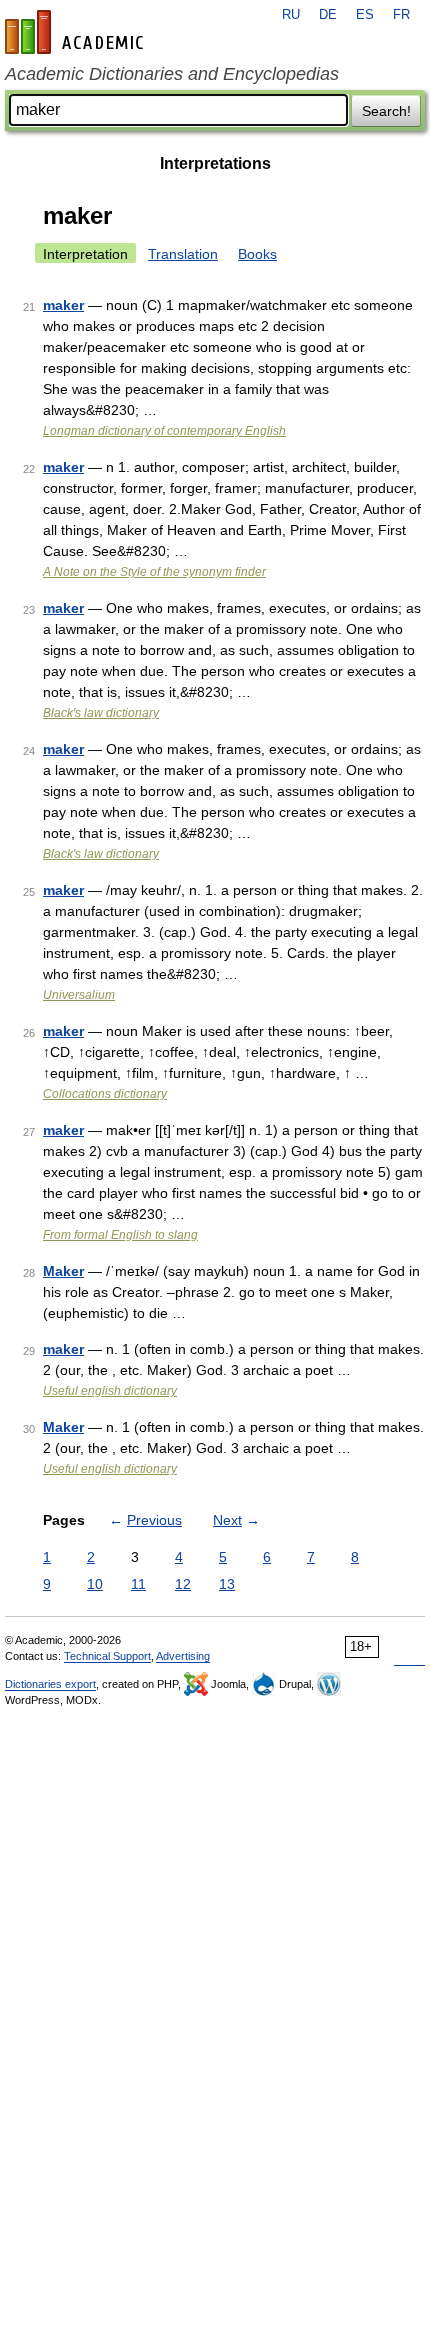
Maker (63, 1271)
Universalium (79, 995)
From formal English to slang (120, 1235)
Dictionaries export (50, 1684)
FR (401, 15)
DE (328, 15)
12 (183, 1584)
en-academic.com (77, 32)
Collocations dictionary (105, 1094)
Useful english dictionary (110, 1391)
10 (95, 1584)
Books (257, 254)
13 (227, 1584)
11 (138, 1584)
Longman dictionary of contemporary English (164, 431)
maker (63, 305)
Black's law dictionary (101, 713)
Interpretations (215, 163)
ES (365, 15)
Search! (386, 111)
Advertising (183, 1656)
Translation (183, 254)
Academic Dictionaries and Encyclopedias (172, 74)
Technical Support (107, 1656)
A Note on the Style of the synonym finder (154, 572)
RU (291, 15)
